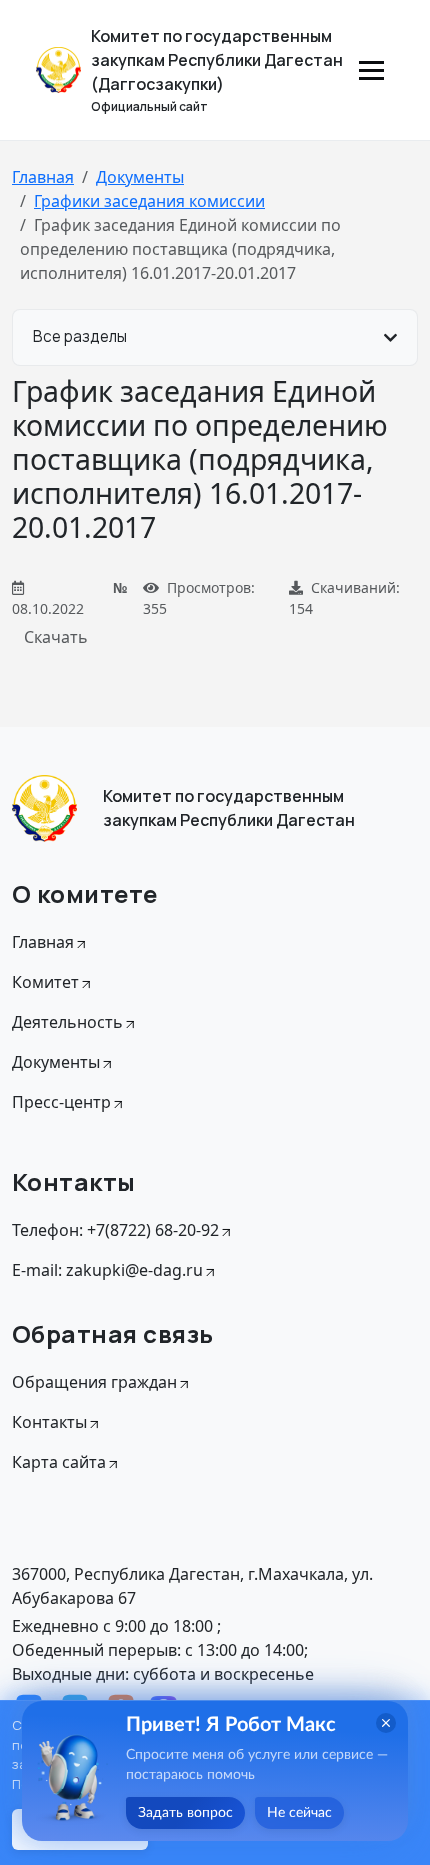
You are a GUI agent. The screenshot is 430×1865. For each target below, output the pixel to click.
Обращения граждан (94, 1382)
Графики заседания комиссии (149, 201)
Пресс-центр (61, 1102)
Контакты (49, 1422)
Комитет (45, 982)
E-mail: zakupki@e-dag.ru (107, 1270)
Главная (43, 177)
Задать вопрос (185, 1813)
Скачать (56, 637)
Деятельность (67, 1022)
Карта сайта (59, 1462)
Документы (140, 177)
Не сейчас (299, 1813)
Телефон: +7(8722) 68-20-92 (115, 1230)
